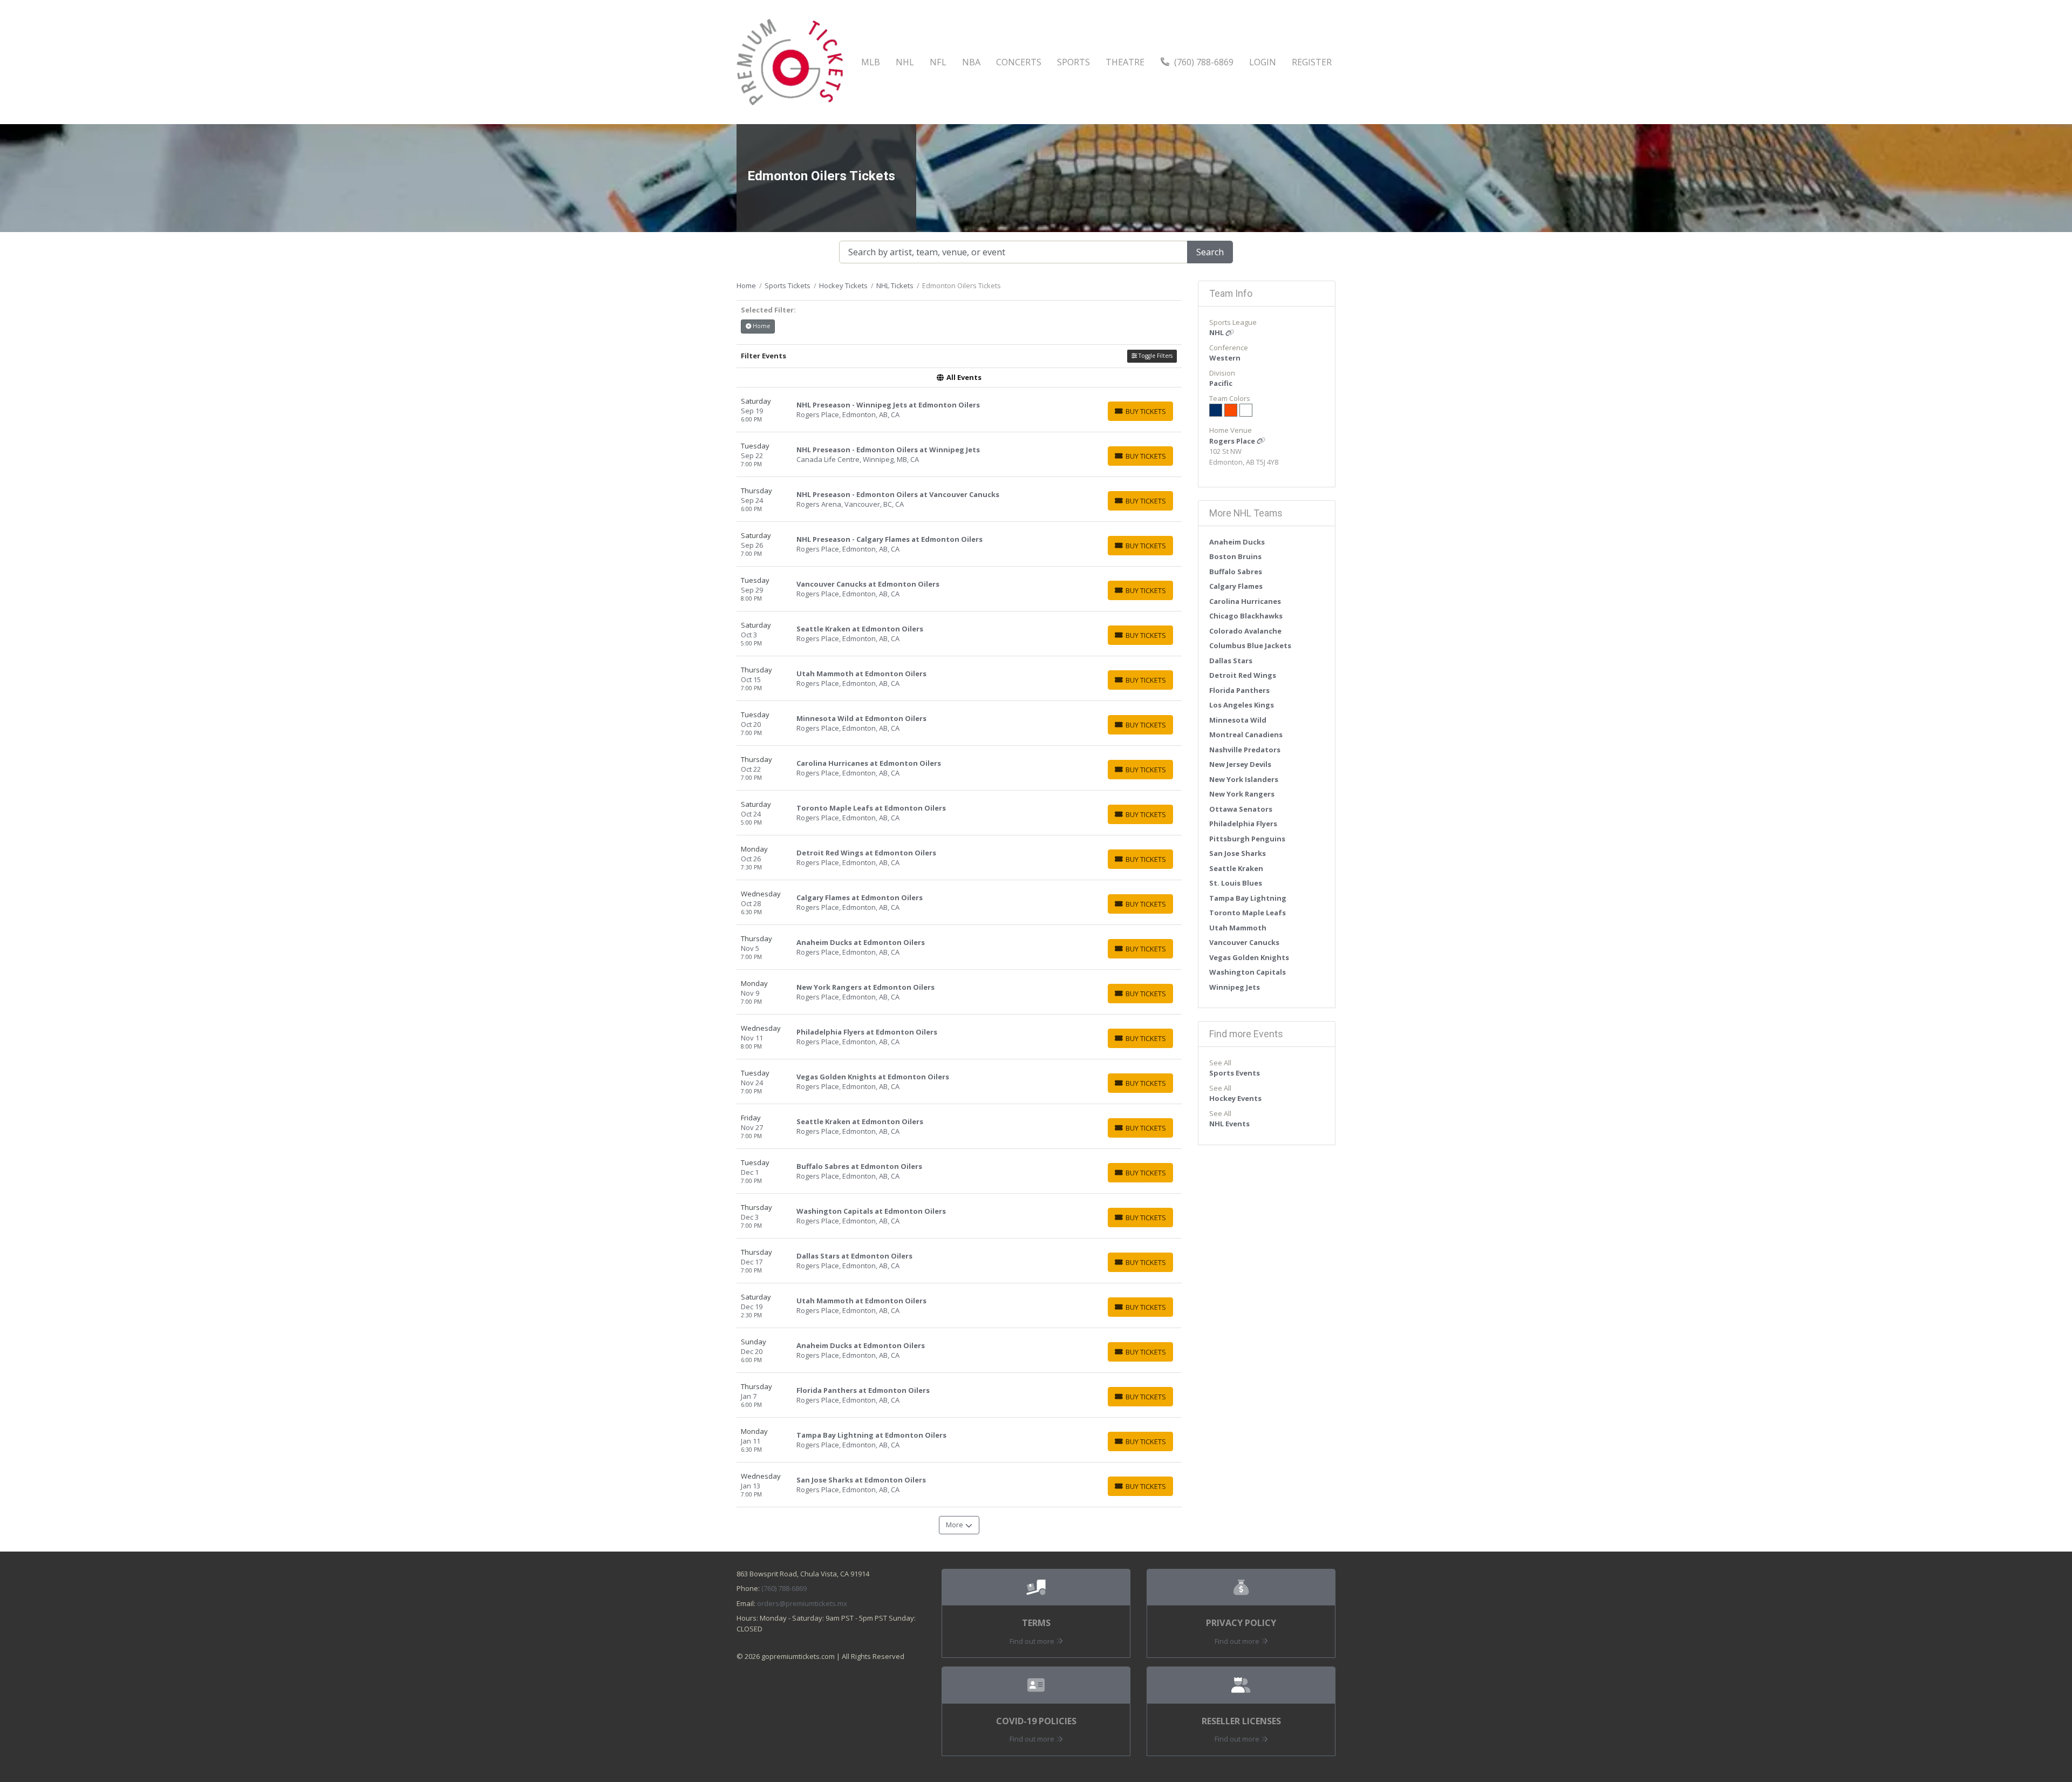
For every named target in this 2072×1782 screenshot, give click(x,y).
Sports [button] (1074, 62)
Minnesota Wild (1238, 720)
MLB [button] (871, 62)
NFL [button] (938, 62)
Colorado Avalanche (1245, 631)
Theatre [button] (1125, 62)
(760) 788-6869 (1203, 62)
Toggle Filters (1155, 356)
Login (1263, 62)
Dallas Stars (1231, 661)
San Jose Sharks (1238, 853)
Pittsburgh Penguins (1247, 839)
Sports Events (1235, 1073)
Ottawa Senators (1241, 809)
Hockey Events (1235, 1098)
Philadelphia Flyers (1243, 824)
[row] (959, 410)
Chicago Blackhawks (1246, 616)
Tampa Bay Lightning (1248, 898)
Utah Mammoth (1238, 928)
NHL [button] (905, 62)
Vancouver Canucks (1244, 942)
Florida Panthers (1239, 690)
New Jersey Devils (1240, 764)
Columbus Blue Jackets (1250, 645)
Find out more (1033, 1641)
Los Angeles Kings (1242, 705)
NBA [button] (971, 62)
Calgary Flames (1236, 586)
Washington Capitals (1248, 972)
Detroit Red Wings (1243, 675)
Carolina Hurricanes (1245, 601)
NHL (1217, 332)
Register (1312, 62)
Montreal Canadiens (1246, 734)
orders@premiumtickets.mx (802, 1603)
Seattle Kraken (1236, 868)
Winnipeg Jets (1235, 987)
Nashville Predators (1245, 750)
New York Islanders (1244, 779)
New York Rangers (1242, 794)
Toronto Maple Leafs (1248, 913)
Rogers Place (1233, 441)
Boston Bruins (1235, 556)
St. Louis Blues (1236, 883)
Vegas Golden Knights (1249, 957)
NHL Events (1229, 1124)
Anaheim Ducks (1237, 542)
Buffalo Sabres (1236, 572)
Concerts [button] (1019, 62)
